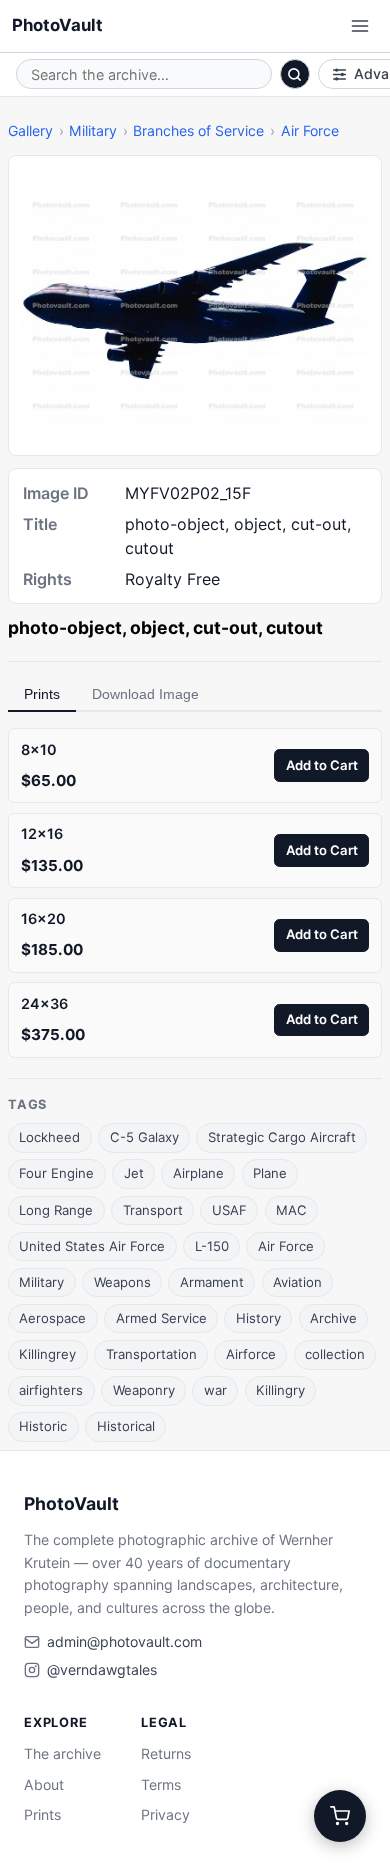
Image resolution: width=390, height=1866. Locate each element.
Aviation (297, 1282)
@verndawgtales (102, 1669)
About (44, 1784)
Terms (161, 1784)
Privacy (165, 1814)
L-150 (212, 1246)
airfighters (51, 1390)
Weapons (122, 1282)
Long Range (56, 1210)
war (215, 1390)
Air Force (310, 130)
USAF (229, 1210)
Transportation (151, 1354)
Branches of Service (198, 130)
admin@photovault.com (124, 1641)
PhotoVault (57, 25)
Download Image (145, 694)
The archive (62, 1753)
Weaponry (144, 1390)
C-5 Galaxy (144, 1137)
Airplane (198, 1173)
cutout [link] (294, 627)
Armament (212, 1282)
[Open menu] (360, 26)
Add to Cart (322, 765)
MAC (291, 1210)
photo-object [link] (65, 627)
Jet (134, 1173)
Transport (153, 1210)
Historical (126, 1426)
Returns (166, 1753)
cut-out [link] (225, 627)
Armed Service (161, 1318)
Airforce (251, 1354)
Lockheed (49, 1137)
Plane (270, 1173)
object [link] (157, 627)
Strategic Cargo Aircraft (282, 1137)
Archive (333, 1318)
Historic (43, 1426)
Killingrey (47, 1354)
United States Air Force (92, 1246)
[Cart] (340, 1816)
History (258, 1318)
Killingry (280, 1390)
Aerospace (52, 1318)
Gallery (30, 130)
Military (93, 130)
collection (335, 1354)
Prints (42, 694)
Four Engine (56, 1173)
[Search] (295, 74)
